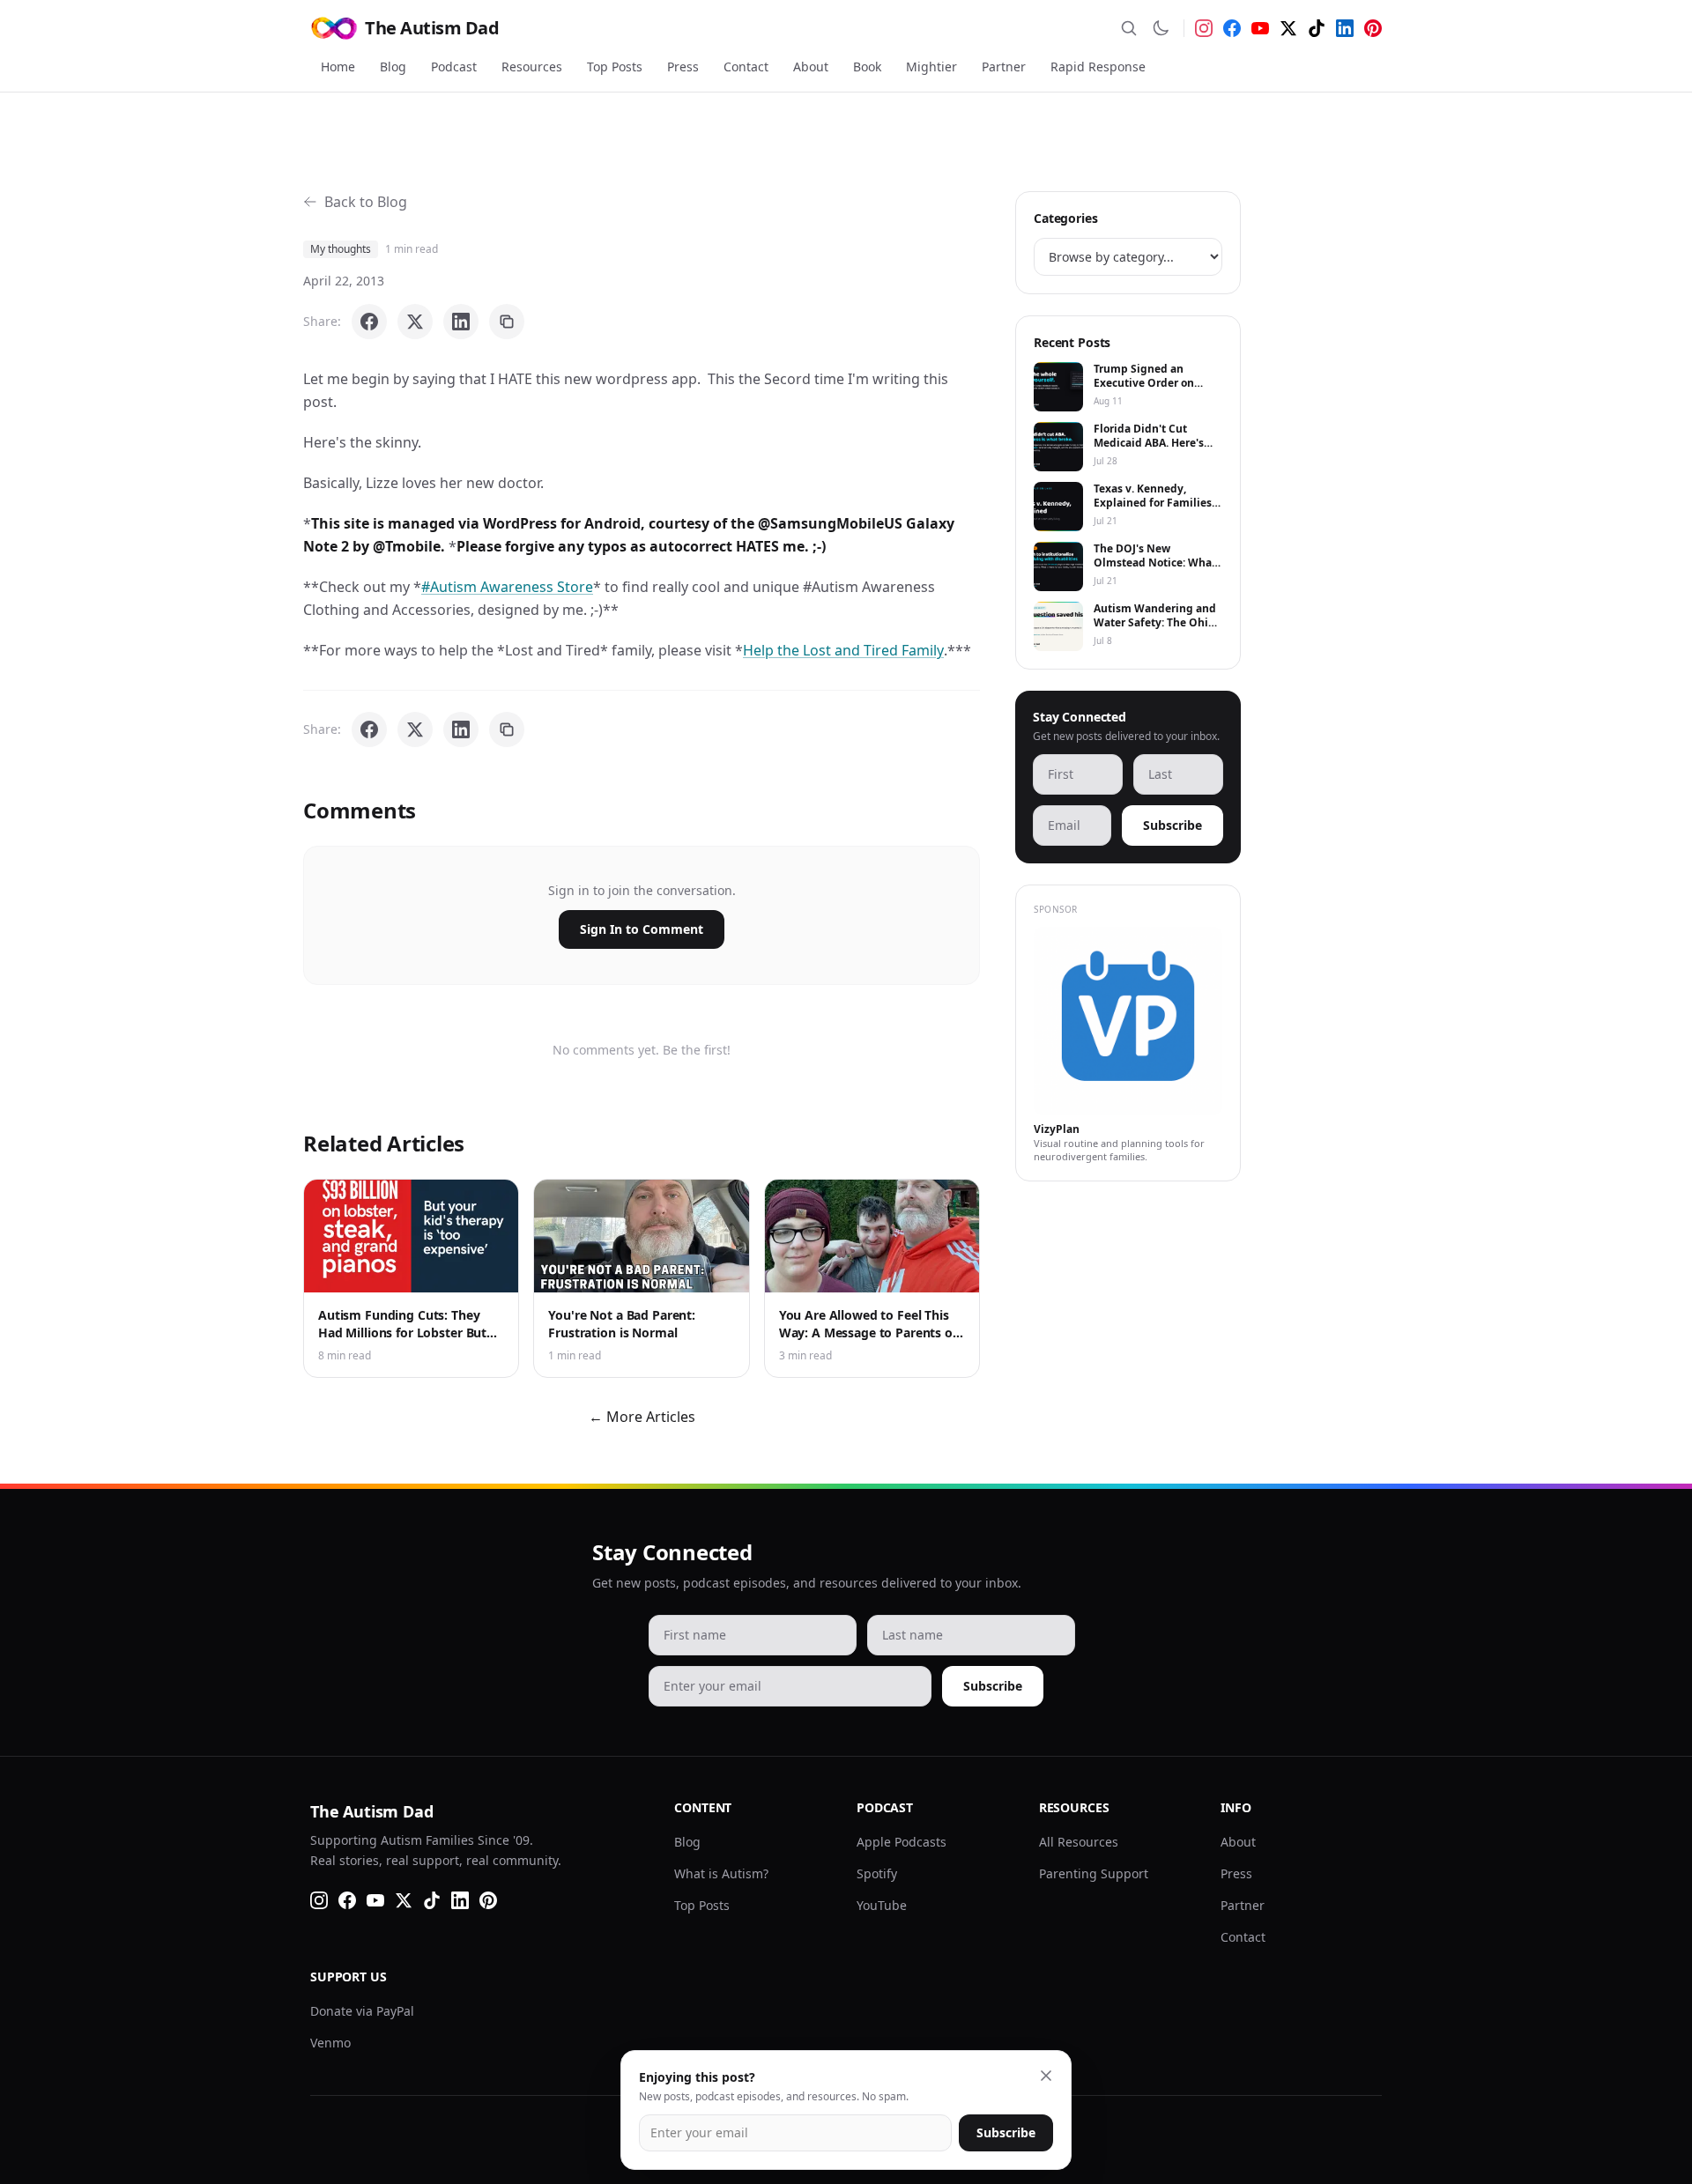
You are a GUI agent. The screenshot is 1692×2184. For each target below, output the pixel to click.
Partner (1004, 67)
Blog (393, 67)
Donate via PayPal (362, 2011)
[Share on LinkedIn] (461, 322)
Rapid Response (1098, 67)
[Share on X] (415, 322)
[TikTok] (1317, 28)
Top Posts (615, 67)
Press (683, 67)
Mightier (931, 67)
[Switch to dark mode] (1161, 28)
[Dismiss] (1046, 2076)
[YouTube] (1260, 28)
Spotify (877, 1873)
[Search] (1129, 28)
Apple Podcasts (902, 1842)
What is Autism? (721, 1873)
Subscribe (1173, 825)
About (811, 67)
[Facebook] (1232, 28)
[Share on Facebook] (369, 322)
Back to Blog (366, 202)
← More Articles (642, 1417)
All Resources (1079, 1842)
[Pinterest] (1373, 28)
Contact (746, 67)
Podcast (454, 67)
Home (338, 67)
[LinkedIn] (1345, 28)
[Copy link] (507, 322)
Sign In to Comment (642, 929)
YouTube (882, 1905)
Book (867, 67)
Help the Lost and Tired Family (843, 650)
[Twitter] (1288, 28)
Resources (532, 67)
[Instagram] (1204, 28)
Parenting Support (1094, 1873)
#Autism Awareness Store (507, 587)
